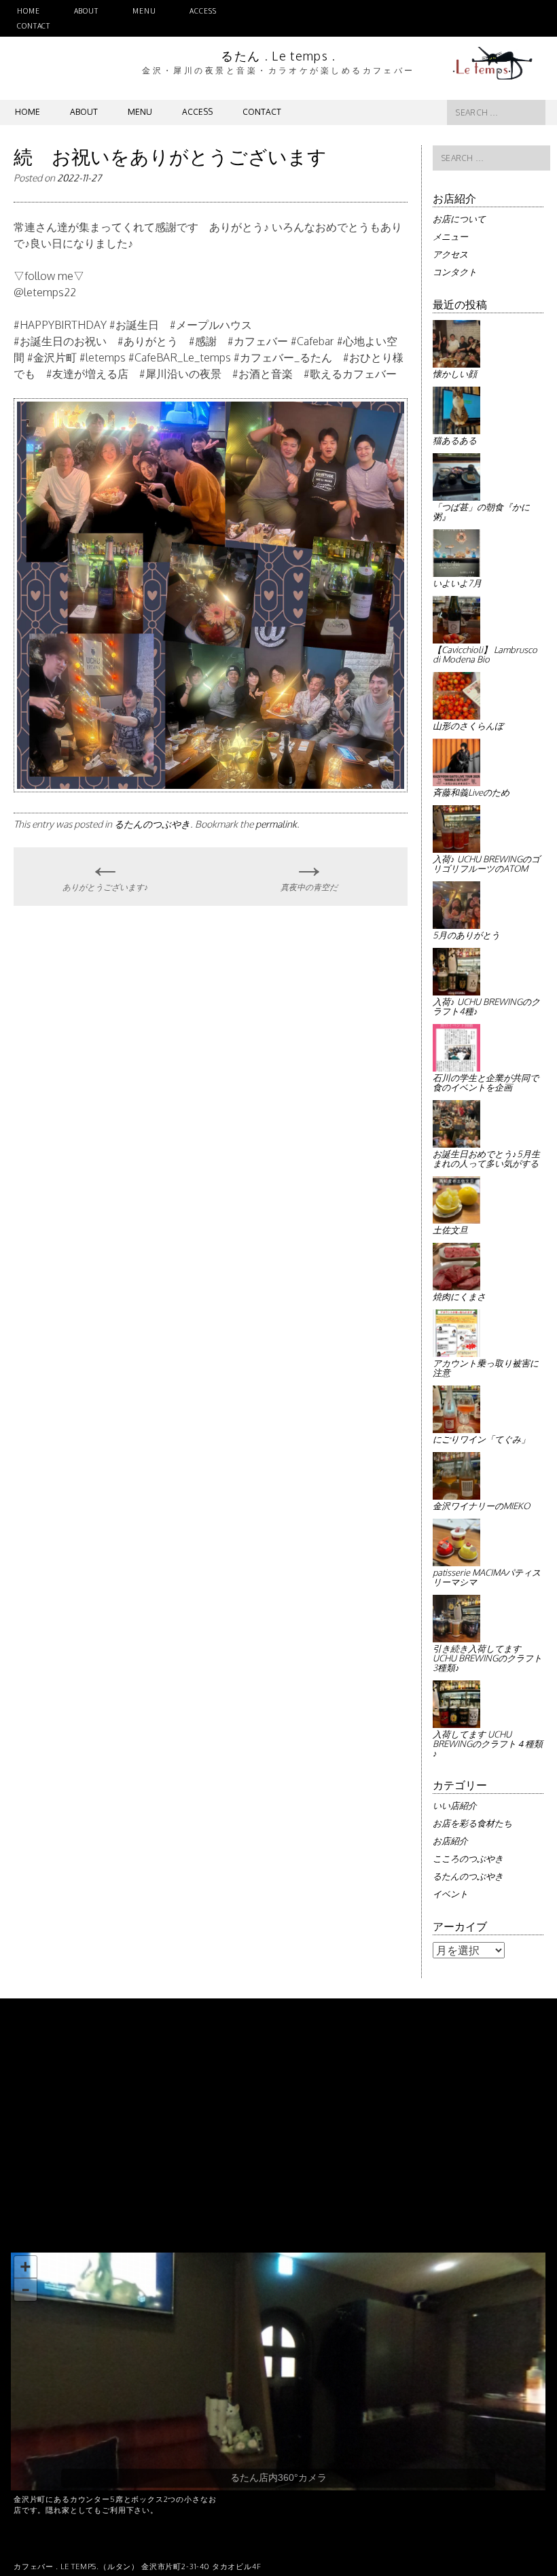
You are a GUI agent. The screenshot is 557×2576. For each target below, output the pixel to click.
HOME (29, 11)
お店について (459, 219)
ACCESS (203, 11)
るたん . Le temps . (278, 56)
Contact (34, 26)
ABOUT (86, 11)
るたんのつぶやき (152, 824)
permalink (276, 824)
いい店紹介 (455, 1805)
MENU (144, 11)
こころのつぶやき (468, 1858)
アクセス (450, 254)
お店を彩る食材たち (472, 1823)
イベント (450, 1894)
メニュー (450, 236)
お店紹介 (450, 1841)
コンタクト (455, 272)
